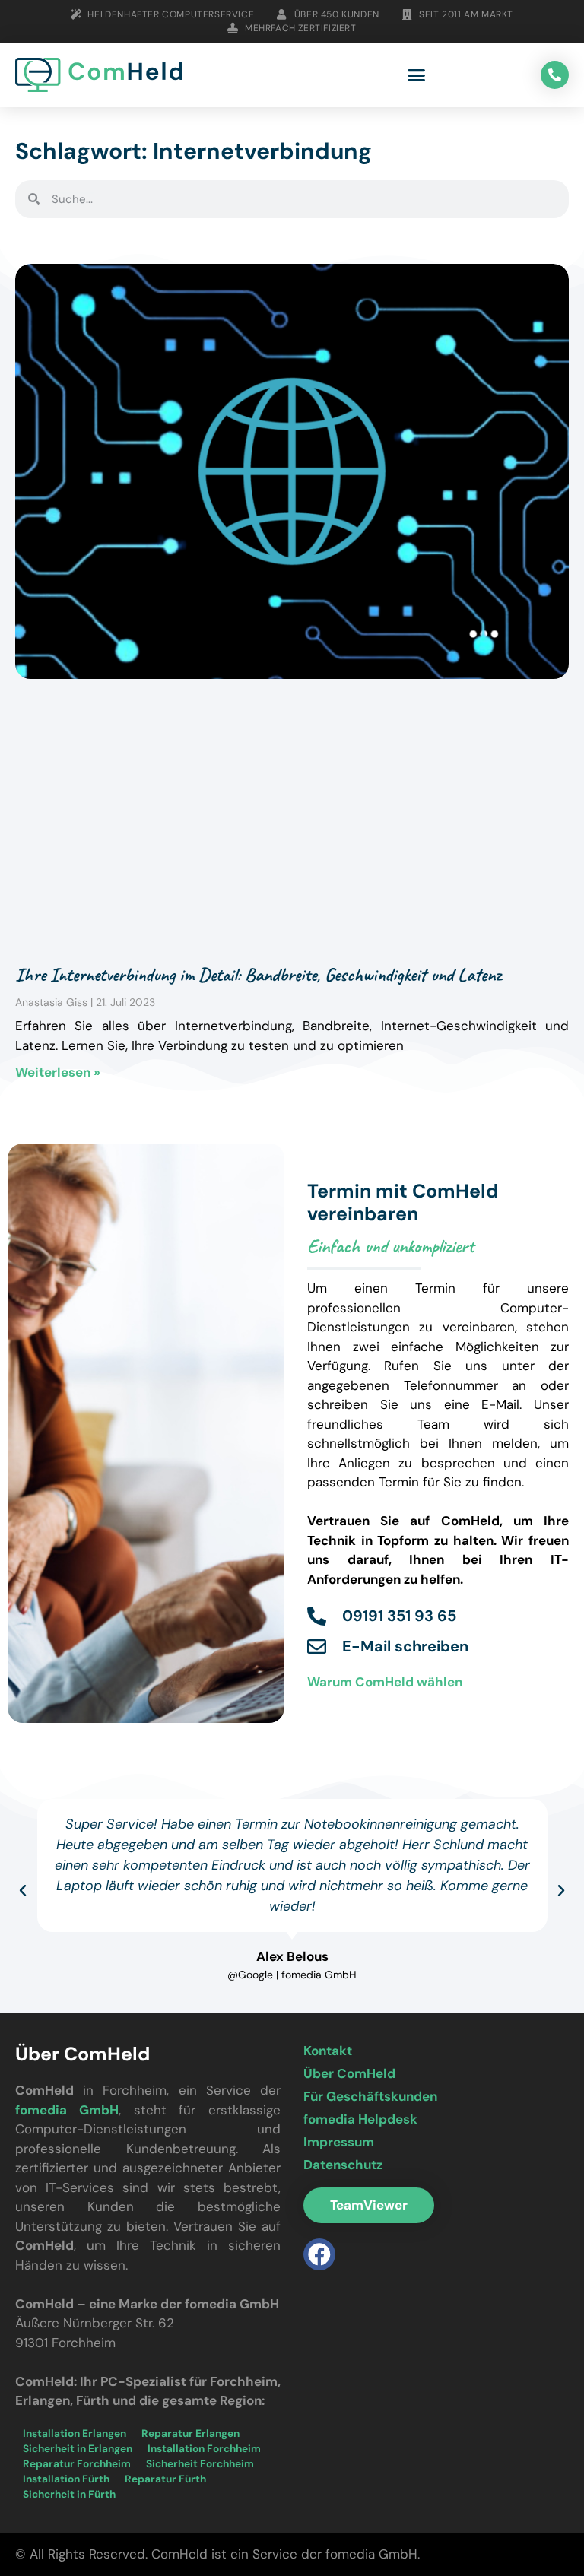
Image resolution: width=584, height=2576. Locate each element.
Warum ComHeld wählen (385, 1682)
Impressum (339, 2142)
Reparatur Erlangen (190, 2433)
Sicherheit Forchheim (200, 2464)
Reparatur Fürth (165, 2479)
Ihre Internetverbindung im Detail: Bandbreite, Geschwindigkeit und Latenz (258, 975)
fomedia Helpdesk (360, 2119)
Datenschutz (343, 2165)
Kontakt (328, 2051)
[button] (417, 75)
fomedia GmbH (67, 2110)
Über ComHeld (349, 2073)
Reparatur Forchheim (77, 2464)
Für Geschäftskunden (370, 2096)
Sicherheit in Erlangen (78, 2449)
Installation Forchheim (204, 2449)
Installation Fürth (66, 2479)
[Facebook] (319, 2254)
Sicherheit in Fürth (69, 2494)
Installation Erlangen (75, 2433)
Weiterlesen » (58, 1072)
